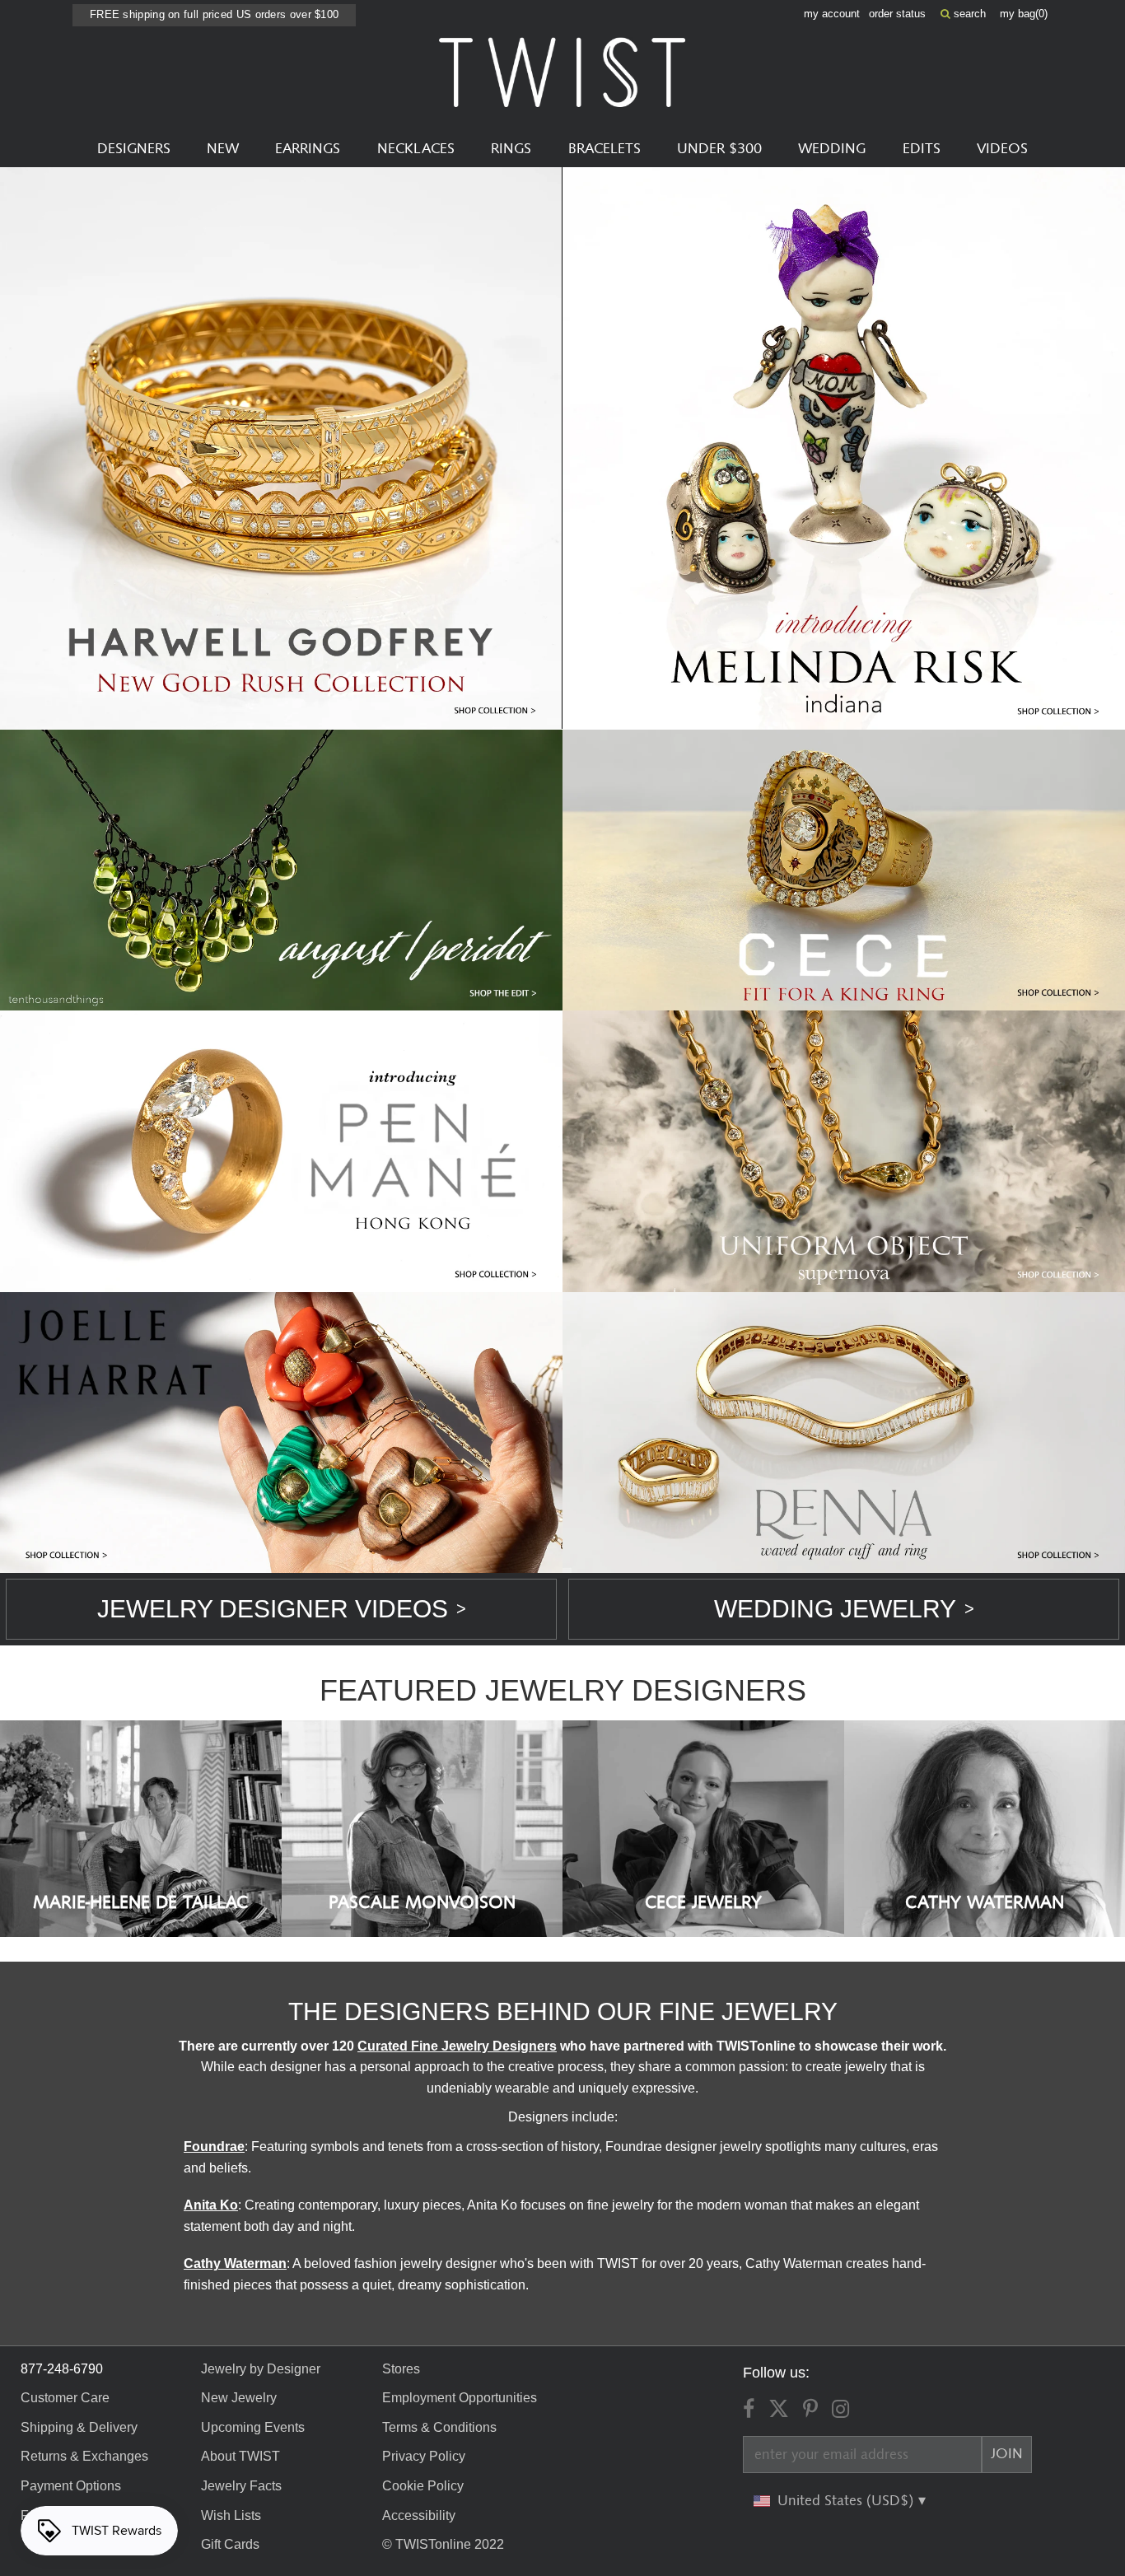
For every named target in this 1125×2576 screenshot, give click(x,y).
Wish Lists (231, 2515)
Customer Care (65, 2398)
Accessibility (419, 2515)
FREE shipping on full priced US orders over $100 (214, 14)
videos (1002, 149)
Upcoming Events (253, 2427)
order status (897, 14)
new (223, 149)
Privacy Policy (424, 2456)
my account (832, 14)
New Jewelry (239, 2398)
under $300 (719, 149)
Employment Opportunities (460, 2398)
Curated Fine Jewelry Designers (457, 2046)
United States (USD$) (847, 2501)
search (968, 14)
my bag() (1024, 14)
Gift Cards (230, 2544)
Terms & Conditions (439, 2427)
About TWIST (240, 2456)
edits (922, 149)
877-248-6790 (62, 2369)
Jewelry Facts (241, 2486)
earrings (308, 149)
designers (134, 149)
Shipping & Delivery (79, 2427)
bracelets (605, 149)
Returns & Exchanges (84, 2456)
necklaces (416, 149)
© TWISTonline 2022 (443, 2544)
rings (511, 149)
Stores (401, 2369)
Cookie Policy (423, 2486)
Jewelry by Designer (261, 2369)
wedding (832, 149)
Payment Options (71, 2486)
